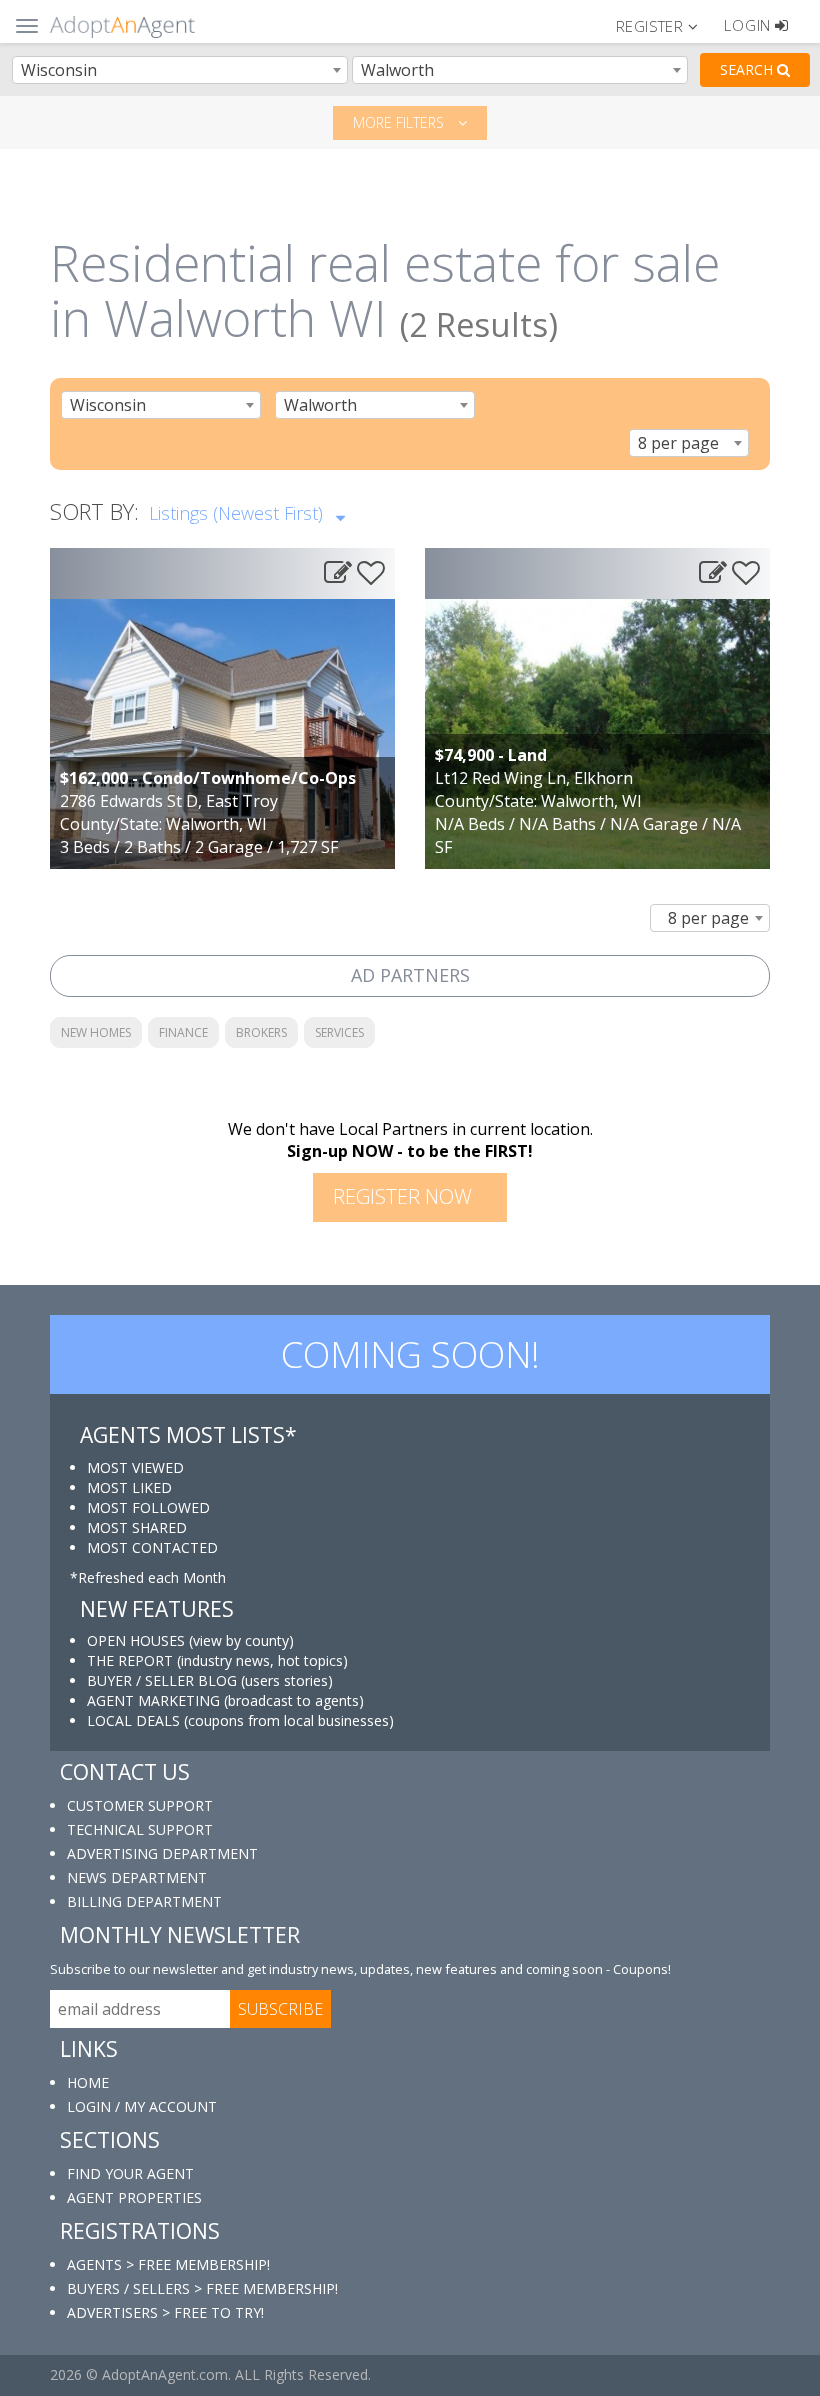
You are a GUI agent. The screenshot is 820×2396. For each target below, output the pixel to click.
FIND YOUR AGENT (130, 2173)
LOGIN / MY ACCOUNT (142, 2106)
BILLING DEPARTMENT (144, 1901)
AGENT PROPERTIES (134, 2197)
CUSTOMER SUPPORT (140, 1805)
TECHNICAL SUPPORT (140, 1829)
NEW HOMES (96, 1032)
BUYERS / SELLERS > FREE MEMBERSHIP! (202, 2288)
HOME (88, 2082)
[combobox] (180, 70)
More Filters (400, 122)
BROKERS (261, 1032)
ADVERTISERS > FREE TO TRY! (165, 2312)
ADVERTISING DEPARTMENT (162, 1853)
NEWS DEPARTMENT (137, 1877)
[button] (665, 25)
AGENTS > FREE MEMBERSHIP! (168, 2264)
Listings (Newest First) (238, 513)
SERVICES (339, 1032)
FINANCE (183, 1032)
